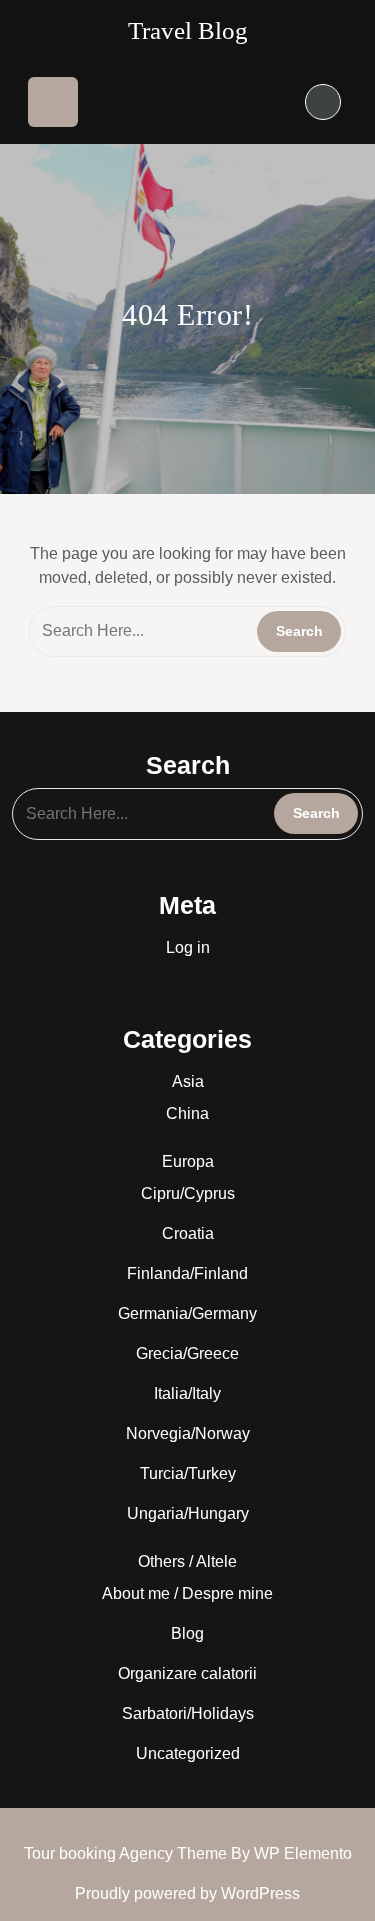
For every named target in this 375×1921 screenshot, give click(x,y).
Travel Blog (188, 30)
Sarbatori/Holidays (188, 1713)
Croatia (188, 1233)
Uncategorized (188, 1753)
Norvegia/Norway (188, 1433)
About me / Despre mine (187, 1593)
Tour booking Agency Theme (127, 1853)
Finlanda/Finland (187, 1273)
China (187, 1113)
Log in (188, 947)
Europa (188, 1161)
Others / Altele (187, 1561)
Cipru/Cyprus (188, 1193)
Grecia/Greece (187, 1353)
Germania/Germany (187, 1313)
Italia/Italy (187, 1393)
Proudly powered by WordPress (187, 1893)
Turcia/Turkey (188, 1473)
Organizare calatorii (187, 1673)
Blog (187, 1633)
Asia (188, 1081)
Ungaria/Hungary (188, 1513)
